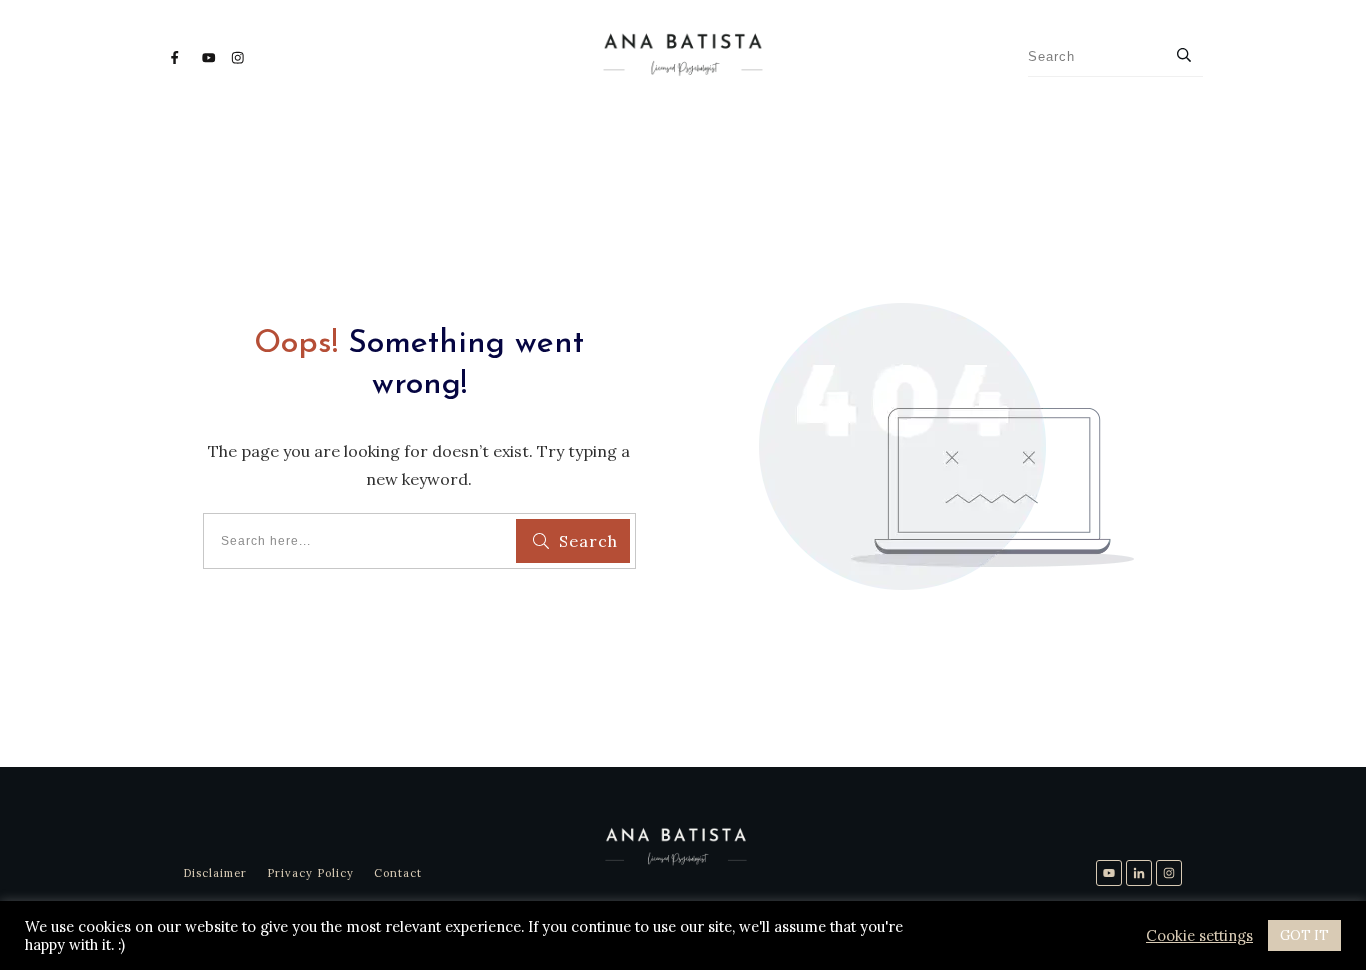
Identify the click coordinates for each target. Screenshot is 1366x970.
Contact (398, 873)
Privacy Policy (310, 873)
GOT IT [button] (1304, 935)
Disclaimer (215, 873)
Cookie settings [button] (1199, 936)
